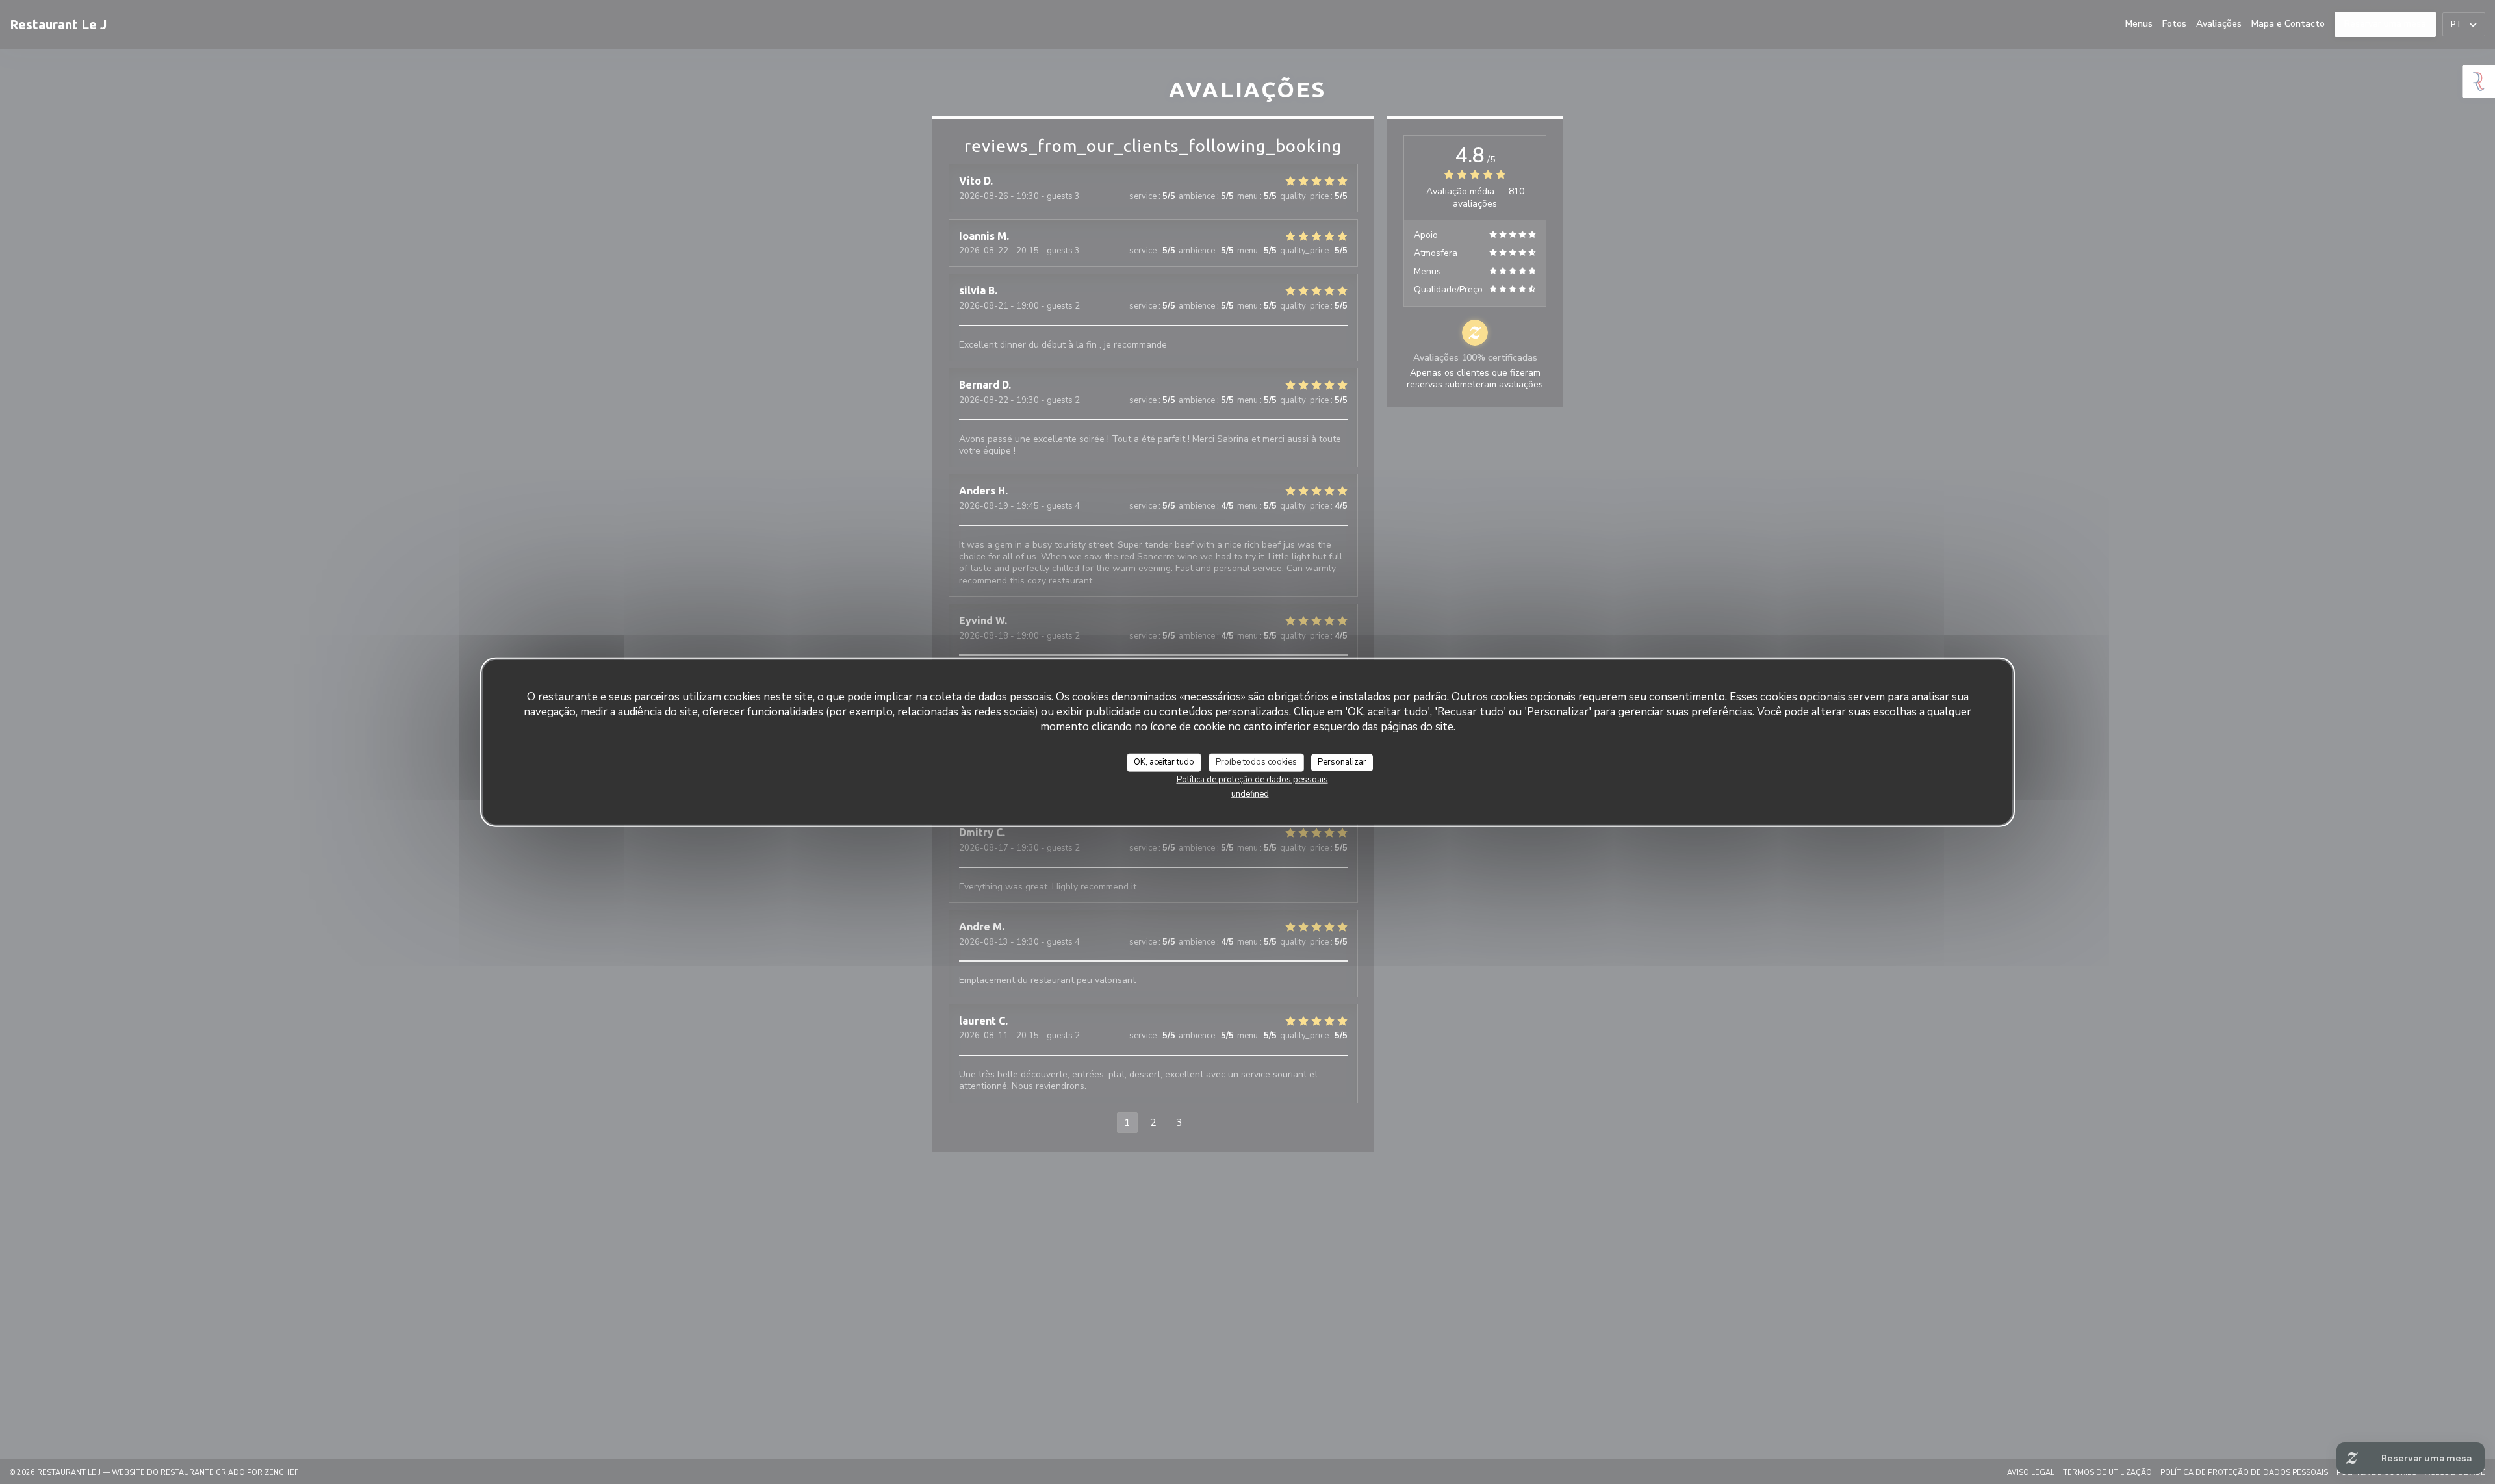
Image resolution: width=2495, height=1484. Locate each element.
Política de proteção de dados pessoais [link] (1252, 779)
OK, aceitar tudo (1164, 762)
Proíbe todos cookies (1256, 762)
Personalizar (1342, 762)
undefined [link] (1250, 793)
